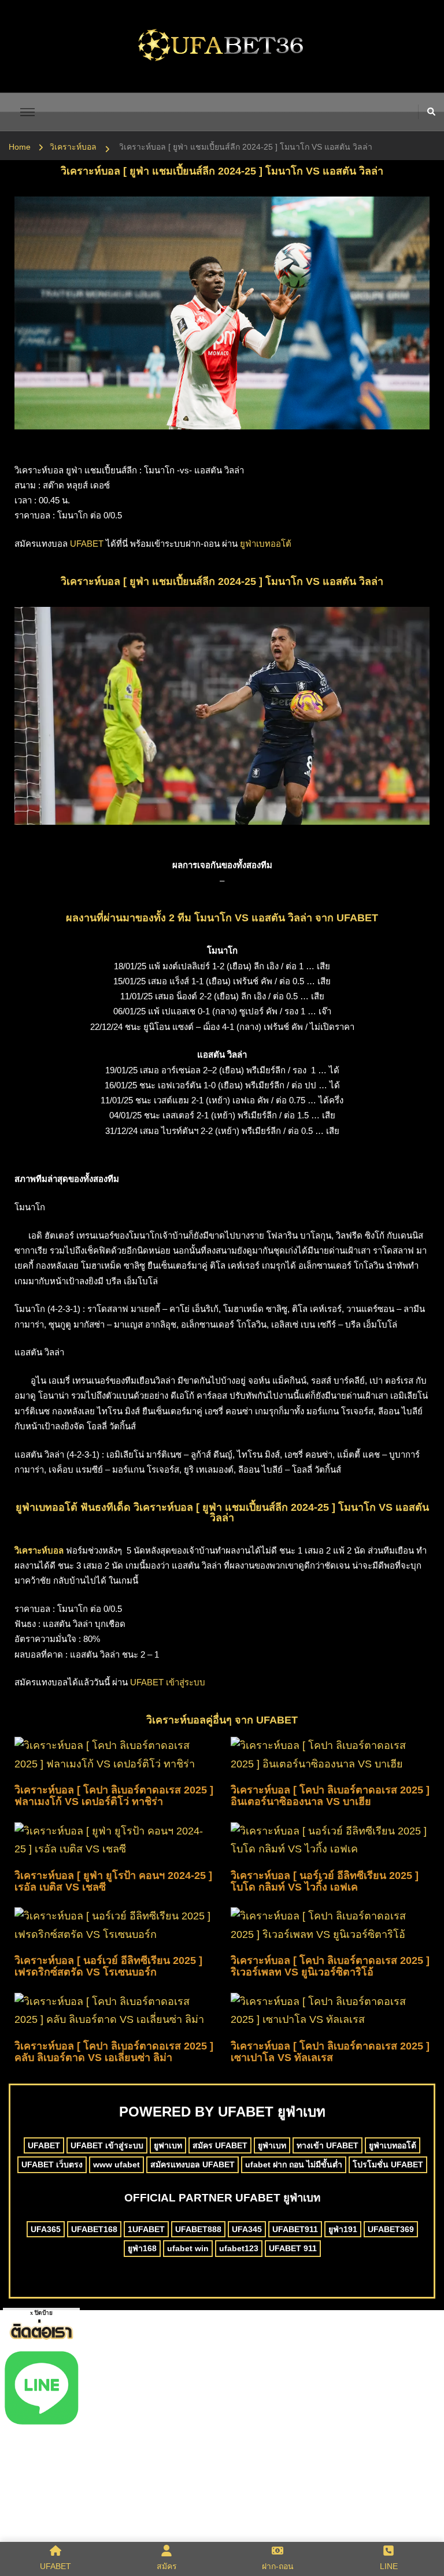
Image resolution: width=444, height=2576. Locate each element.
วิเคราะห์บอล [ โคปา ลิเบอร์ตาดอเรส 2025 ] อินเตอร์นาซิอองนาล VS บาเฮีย (330, 1796)
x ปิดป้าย (41, 2313)
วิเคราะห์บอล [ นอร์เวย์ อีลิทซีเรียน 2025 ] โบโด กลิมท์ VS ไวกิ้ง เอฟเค (325, 1881)
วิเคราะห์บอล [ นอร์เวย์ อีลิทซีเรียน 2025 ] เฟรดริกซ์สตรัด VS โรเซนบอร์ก (108, 1966)
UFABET (87, 544)
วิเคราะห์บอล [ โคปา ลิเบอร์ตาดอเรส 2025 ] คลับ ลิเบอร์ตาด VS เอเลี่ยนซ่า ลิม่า (114, 2052)
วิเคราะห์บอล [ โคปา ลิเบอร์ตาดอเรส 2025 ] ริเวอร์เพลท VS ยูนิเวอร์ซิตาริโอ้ (330, 1966)
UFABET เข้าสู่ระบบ (168, 1682)
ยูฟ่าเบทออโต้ (266, 544)
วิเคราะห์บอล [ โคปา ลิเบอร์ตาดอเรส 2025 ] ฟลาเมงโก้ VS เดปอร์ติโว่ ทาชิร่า (114, 1796)
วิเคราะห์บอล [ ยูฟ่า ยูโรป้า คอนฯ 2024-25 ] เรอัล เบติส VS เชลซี (113, 1881)
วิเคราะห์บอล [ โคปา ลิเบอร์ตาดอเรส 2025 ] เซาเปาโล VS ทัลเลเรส (330, 2052)
